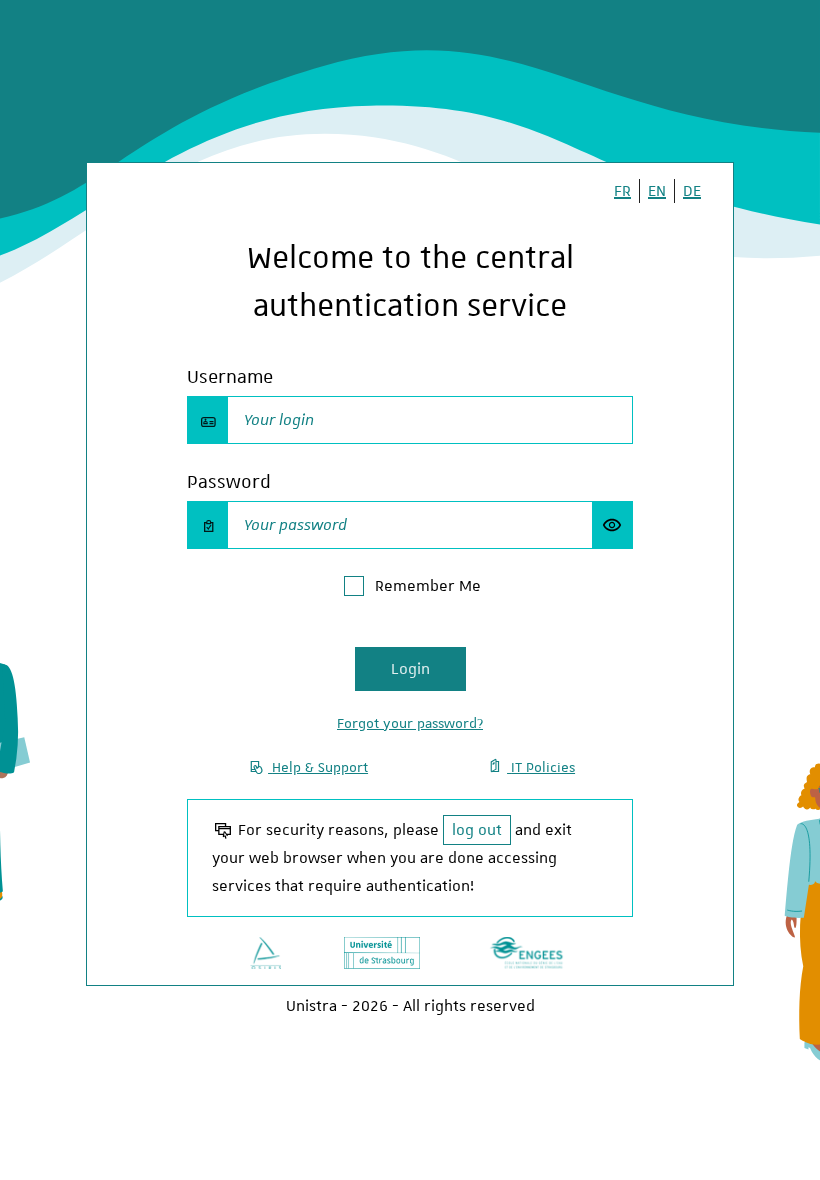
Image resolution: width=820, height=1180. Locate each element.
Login (410, 669)
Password (229, 481)
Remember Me (428, 586)
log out (477, 830)
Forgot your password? (410, 723)
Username (230, 376)
